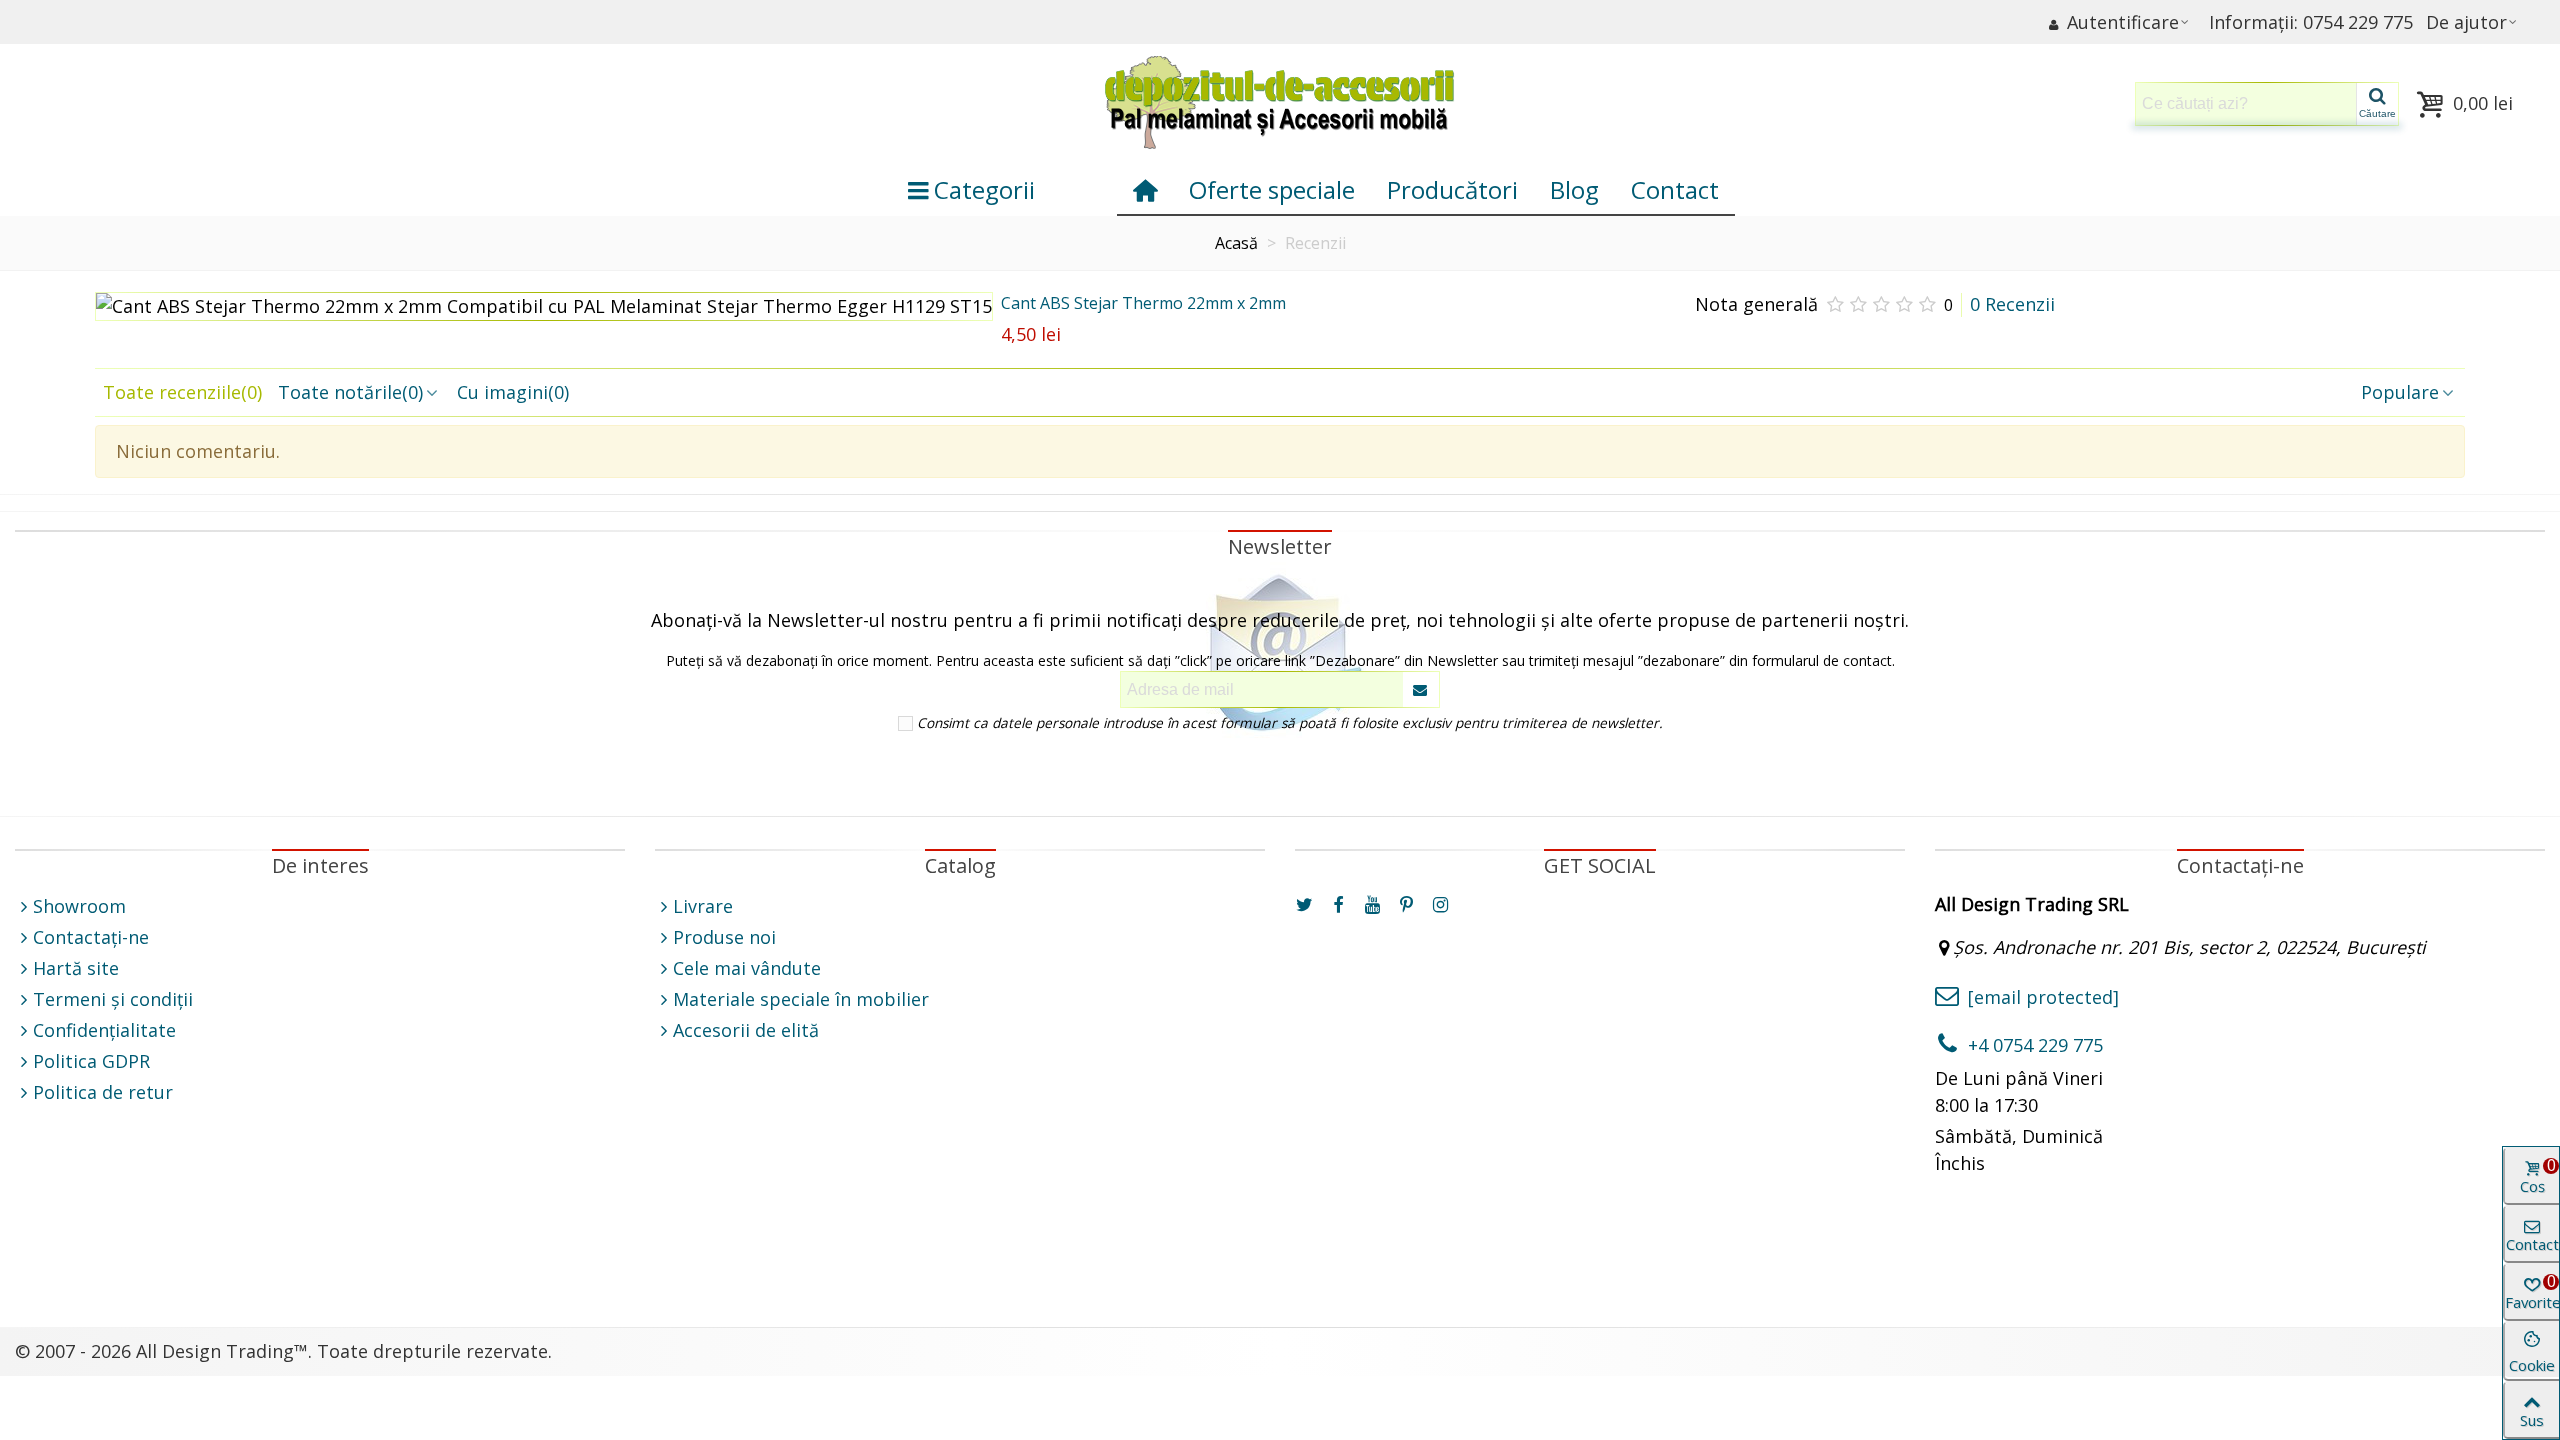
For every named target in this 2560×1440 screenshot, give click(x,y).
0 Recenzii (2012, 304)
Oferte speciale (1272, 189)
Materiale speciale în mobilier (801, 999)
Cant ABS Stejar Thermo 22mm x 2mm (1143, 303)
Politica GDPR (91, 1061)
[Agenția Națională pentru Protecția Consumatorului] (960, 1258)
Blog (1574, 189)
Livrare (703, 906)
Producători (1452, 189)
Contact (1675, 189)
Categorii (984, 189)
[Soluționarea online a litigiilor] (1600, 1258)
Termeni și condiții (113, 999)
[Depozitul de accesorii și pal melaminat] (1280, 104)
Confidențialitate (104, 1030)
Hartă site (76, 968)
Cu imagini (513, 392)
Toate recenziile (182, 392)
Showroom (79, 906)
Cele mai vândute (747, 968)
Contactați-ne (91, 937)
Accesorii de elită (746, 1030)
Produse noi (724, 937)
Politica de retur (103, 1092)
